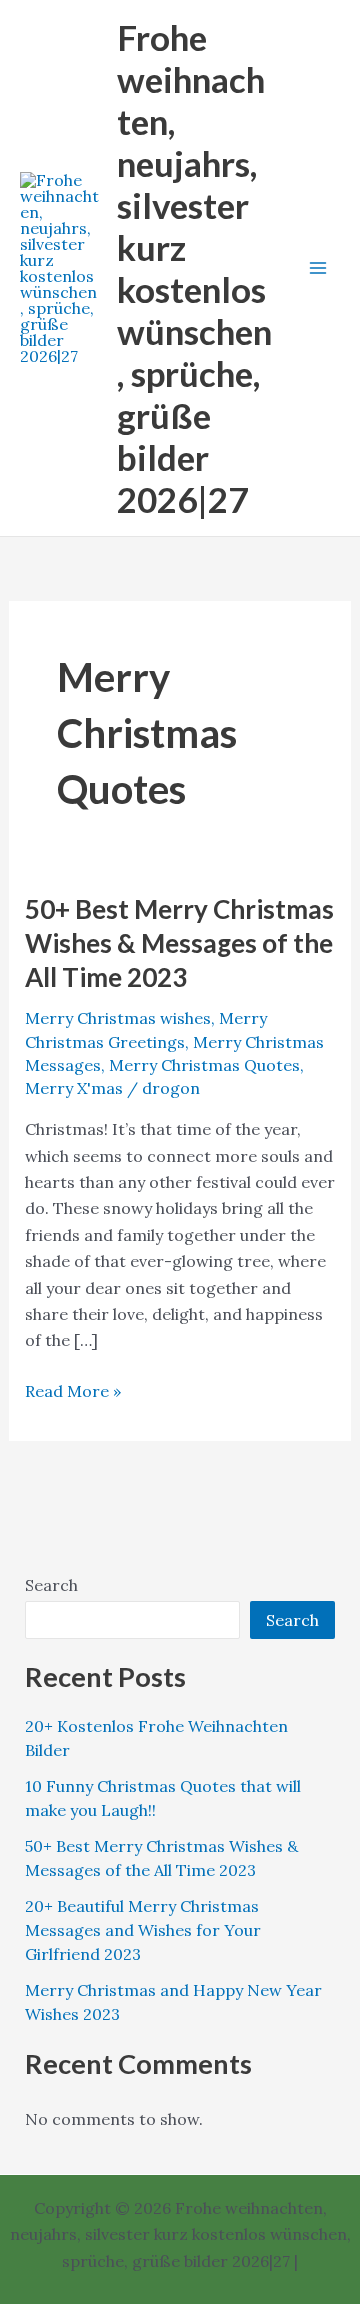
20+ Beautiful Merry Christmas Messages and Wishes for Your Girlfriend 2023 (143, 1930)
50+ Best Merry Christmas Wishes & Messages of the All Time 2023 (179, 943)
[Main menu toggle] (318, 268)
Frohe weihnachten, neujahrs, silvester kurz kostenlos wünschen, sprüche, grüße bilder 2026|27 (194, 268)
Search (51, 1585)
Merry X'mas (74, 1088)
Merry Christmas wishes (118, 1018)
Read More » (73, 1392)
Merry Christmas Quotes (204, 1065)
